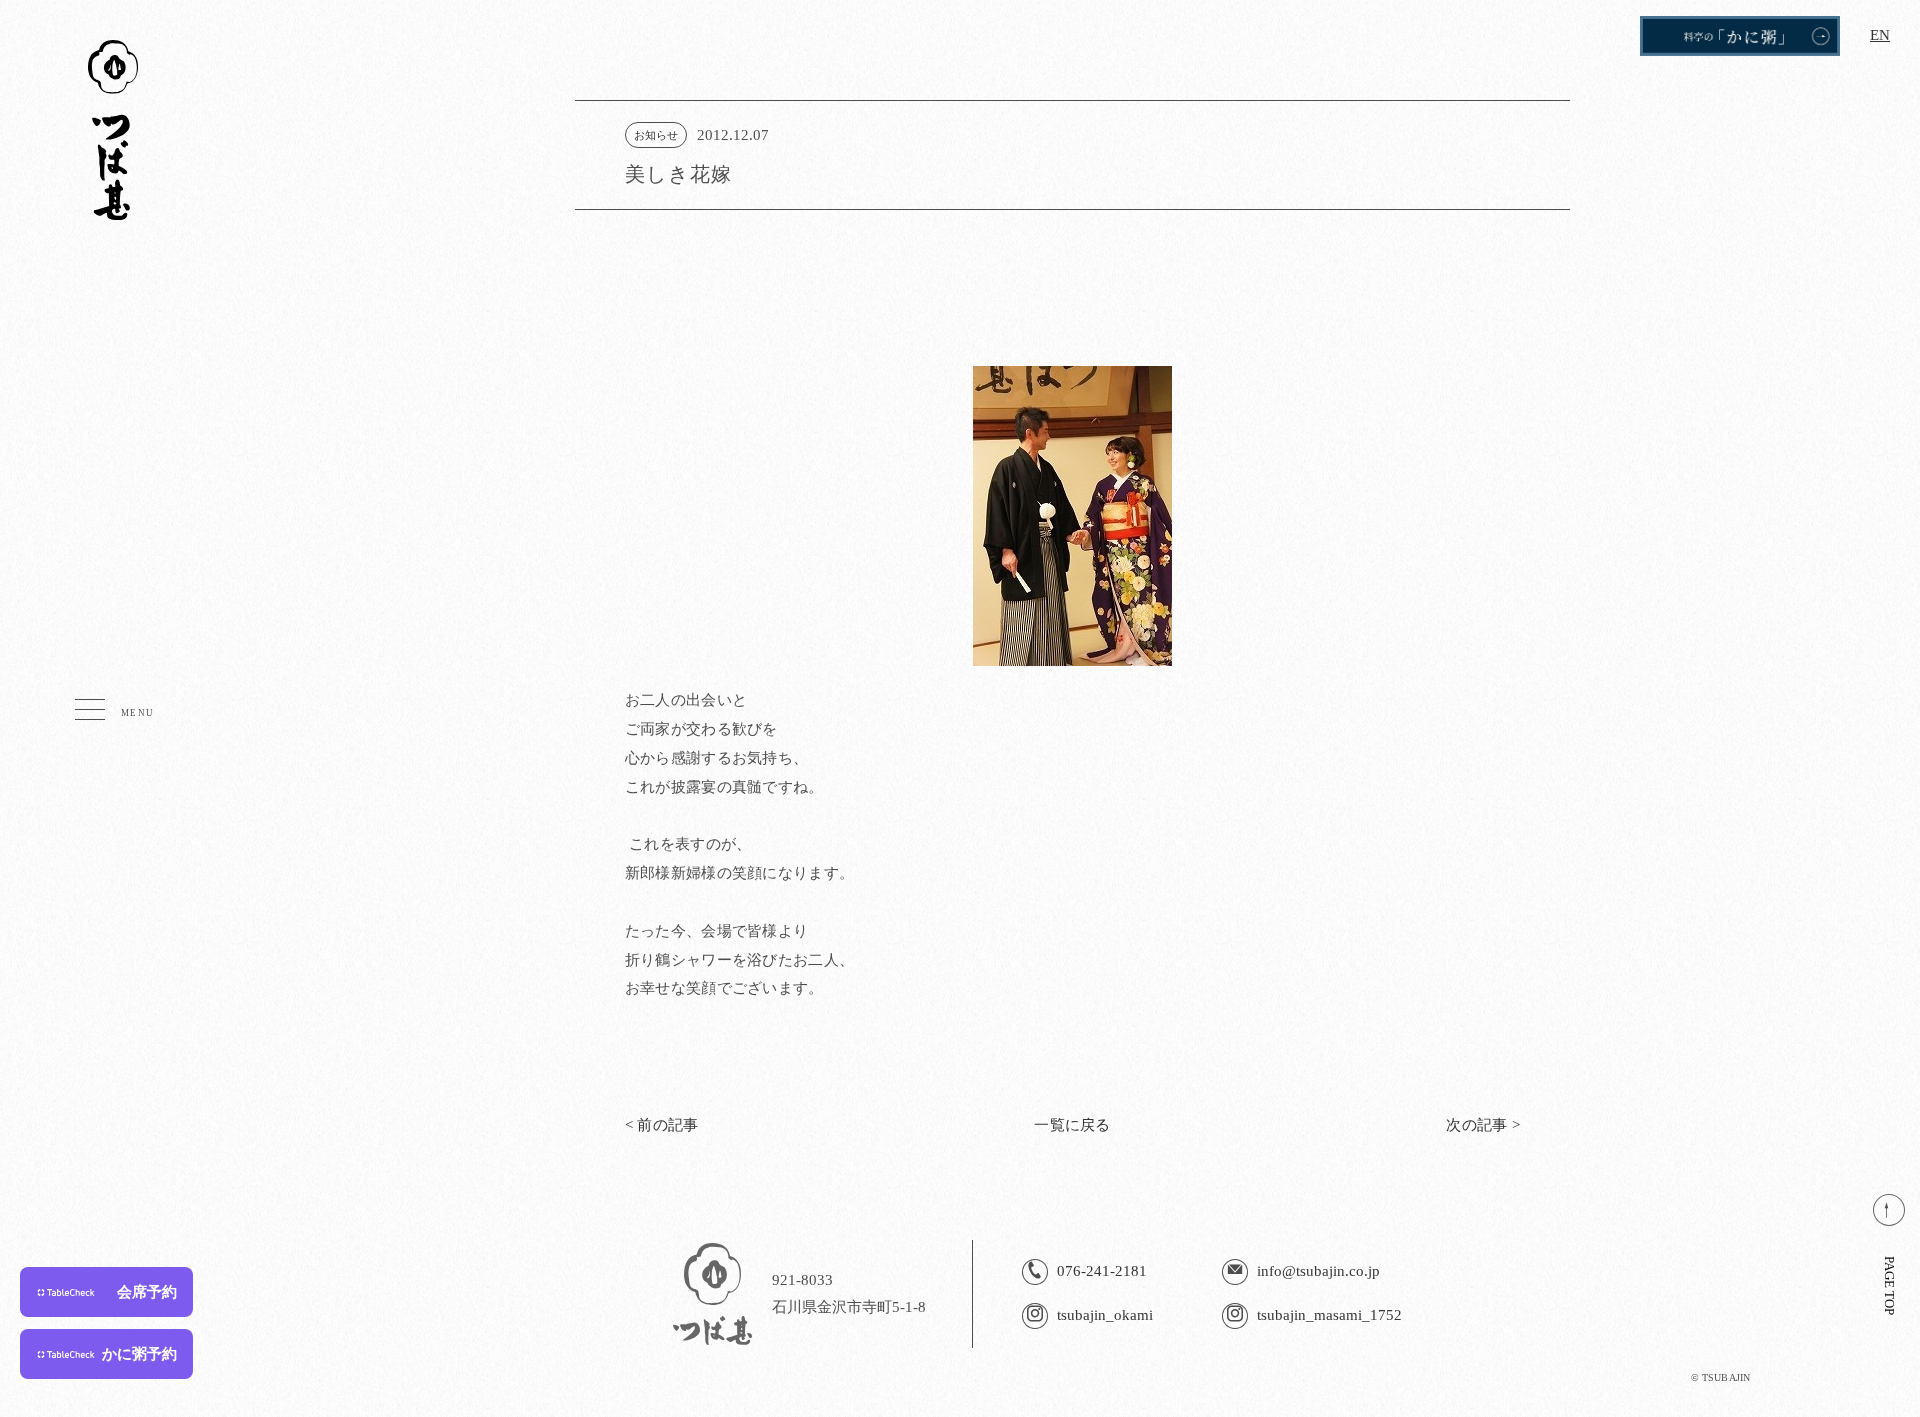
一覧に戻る (1072, 1125)
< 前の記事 (662, 1125)
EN (1880, 35)
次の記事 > (1483, 1125)
